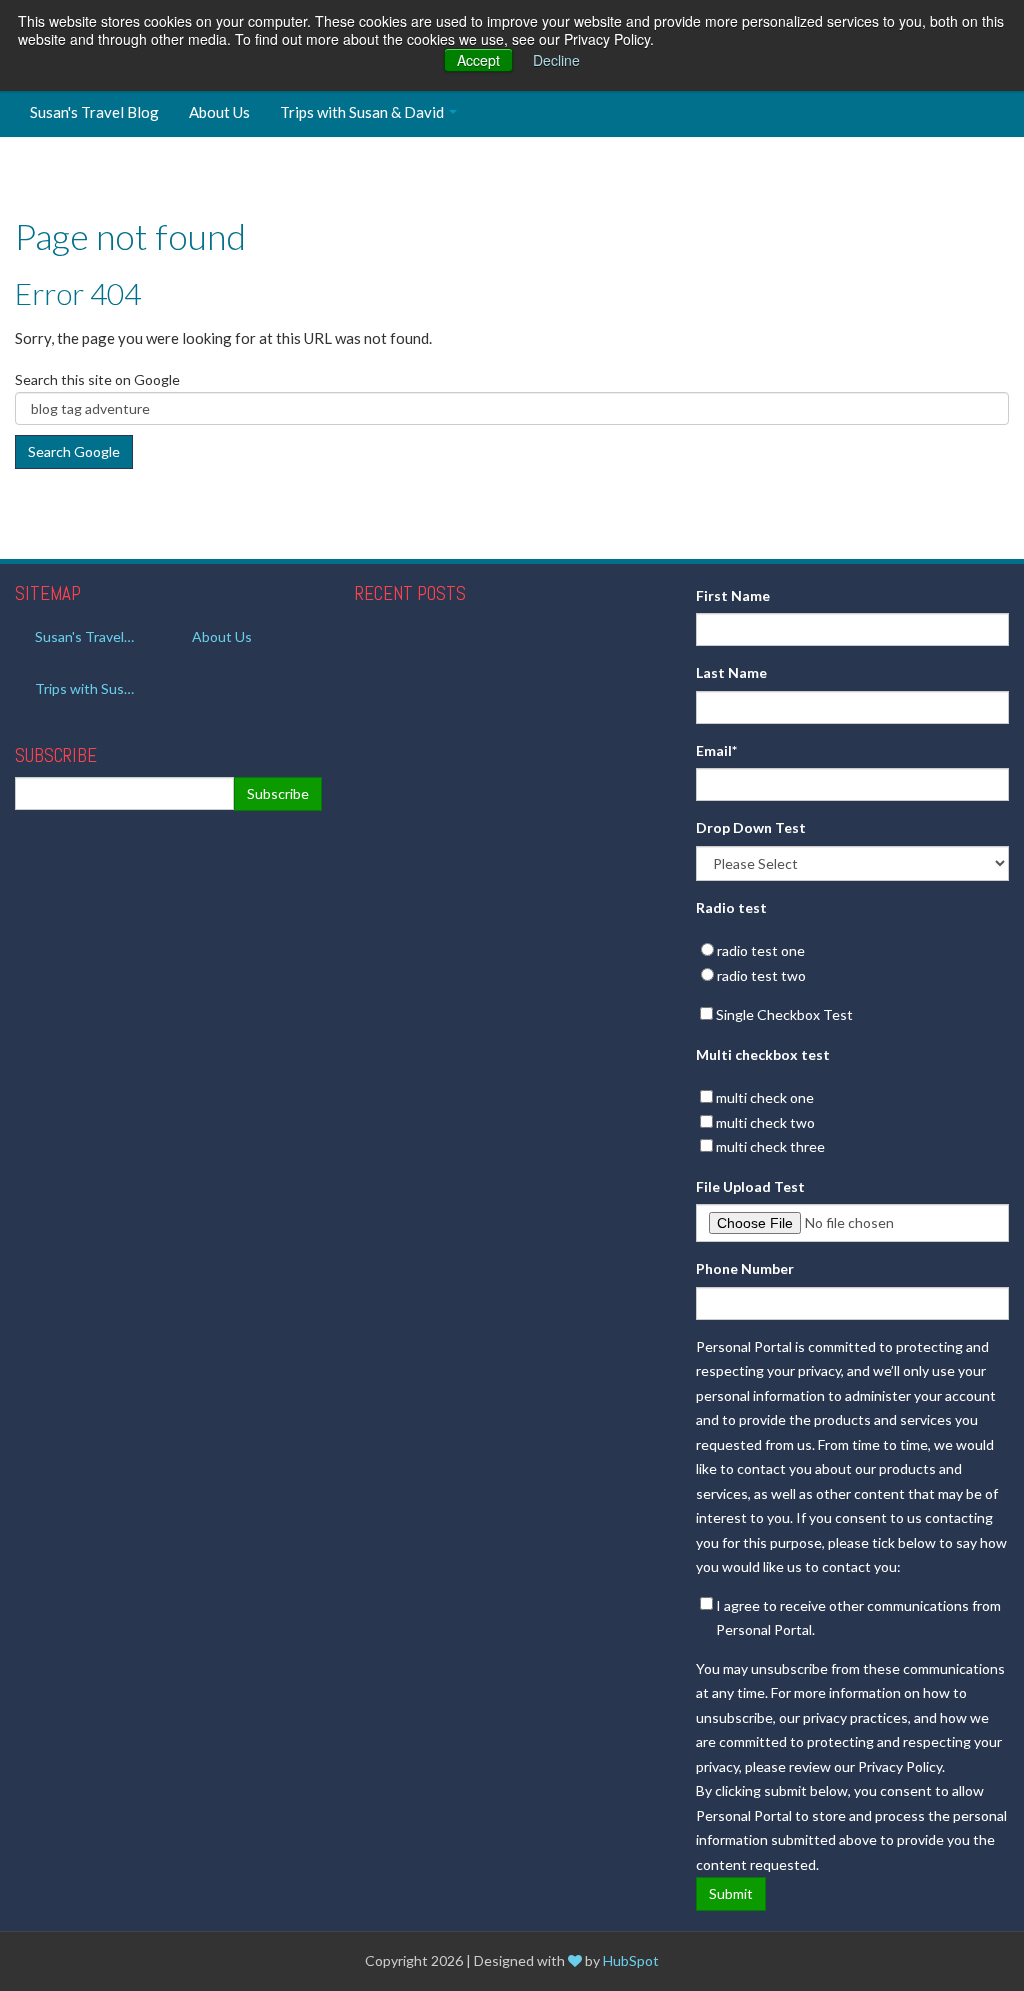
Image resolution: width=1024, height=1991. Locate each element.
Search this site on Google (97, 379)
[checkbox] (852, 963)
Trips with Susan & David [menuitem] (362, 112)
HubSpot (631, 1960)
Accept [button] (478, 60)
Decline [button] (556, 60)
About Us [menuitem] (219, 112)
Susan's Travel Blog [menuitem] (94, 112)
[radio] (852, 951)
